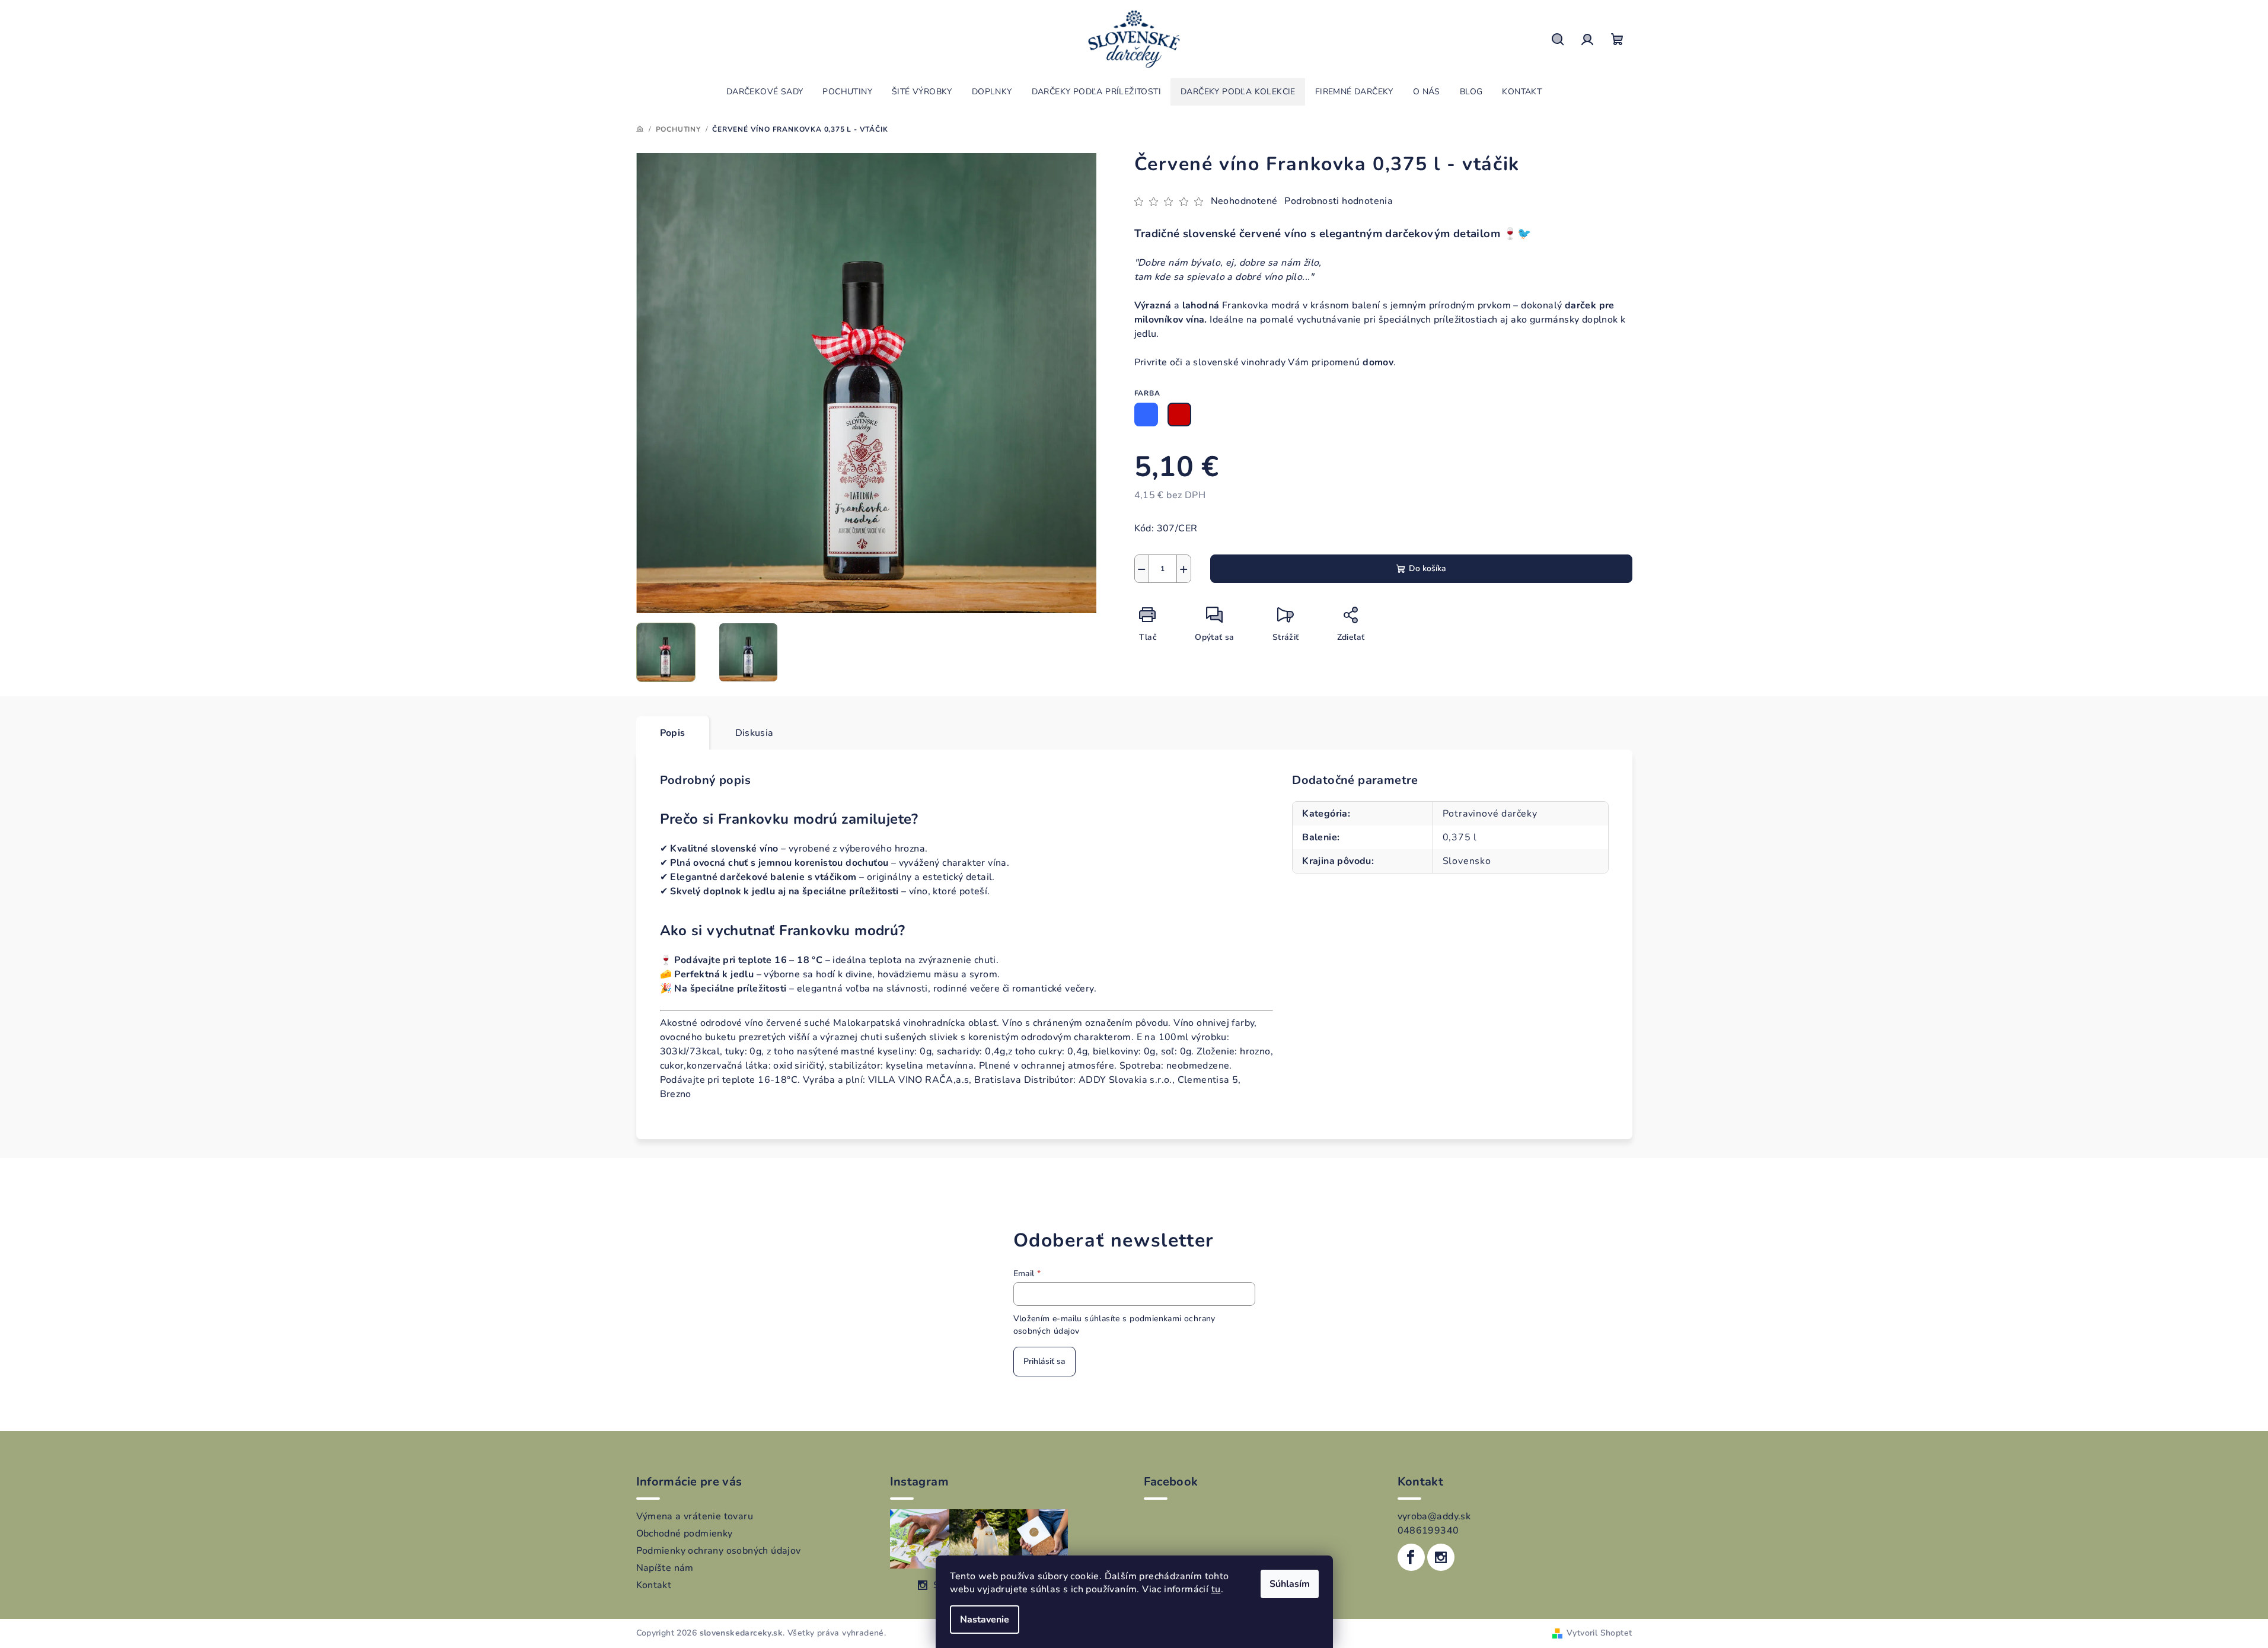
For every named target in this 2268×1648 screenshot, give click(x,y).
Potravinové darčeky (1490, 814)
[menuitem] (765, 92)
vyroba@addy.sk (1434, 1516)
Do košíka (1428, 568)
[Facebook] (1411, 1557)
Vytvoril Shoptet (1599, 1633)
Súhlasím (1290, 1584)
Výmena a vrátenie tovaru (695, 1516)
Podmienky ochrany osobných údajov (719, 1551)
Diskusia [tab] (755, 733)
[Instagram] (1441, 1557)
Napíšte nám (665, 1568)
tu (1216, 1589)
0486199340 (1428, 1531)
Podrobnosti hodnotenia (1339, 201)
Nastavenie (985, 1620)
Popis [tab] (673, 733)
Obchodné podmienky (685, 1534)
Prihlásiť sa (1044, 1361)
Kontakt (654, 1585)
